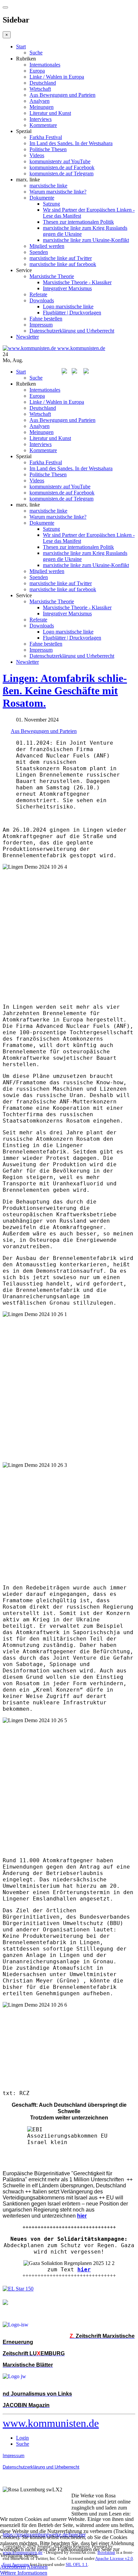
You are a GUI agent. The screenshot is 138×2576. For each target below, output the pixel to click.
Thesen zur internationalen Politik (78, 222)
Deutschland (43, 83)
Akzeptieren (13, 2567)
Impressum (41, 325)
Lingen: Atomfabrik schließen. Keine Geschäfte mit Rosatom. (65, 691)
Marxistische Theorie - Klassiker (77, 282)
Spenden (39, 252)
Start (21, 47)
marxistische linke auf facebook (63, 264)
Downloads (42, 300)
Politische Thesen (48, 149)
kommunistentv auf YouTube (60, 161)
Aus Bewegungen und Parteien (62, 95)
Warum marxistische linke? (58, 192)
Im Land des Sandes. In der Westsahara (71, 143)
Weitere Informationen (24, 2573)
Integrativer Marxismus (67, 288)
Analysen (40, 101)
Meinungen (42, 107)
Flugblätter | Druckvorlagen (72, 313)
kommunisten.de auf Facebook (62, 167)
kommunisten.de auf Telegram (61, 173)
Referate (38, 294)
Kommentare (43, 125)
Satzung (51, 204)
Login (22, 2438)
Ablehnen (37, 2567)
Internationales (45, 65)
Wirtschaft (40, 89)
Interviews (41, 119)
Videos (37, 155)
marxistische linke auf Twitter (61, 258)
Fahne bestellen (46, 319)
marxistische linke (48, 186)
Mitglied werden (47, 246)
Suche (36, 53)
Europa (37, 71)
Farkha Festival (46, 137)
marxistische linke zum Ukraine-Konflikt (86, 240)
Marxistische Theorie (52, 276)
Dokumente (42, 198)
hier (84, 2269)
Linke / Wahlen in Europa (57, 77)
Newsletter (27, 337)
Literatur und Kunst (50, 113)
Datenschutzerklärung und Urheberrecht (72, 331)
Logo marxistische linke (68, 307)
